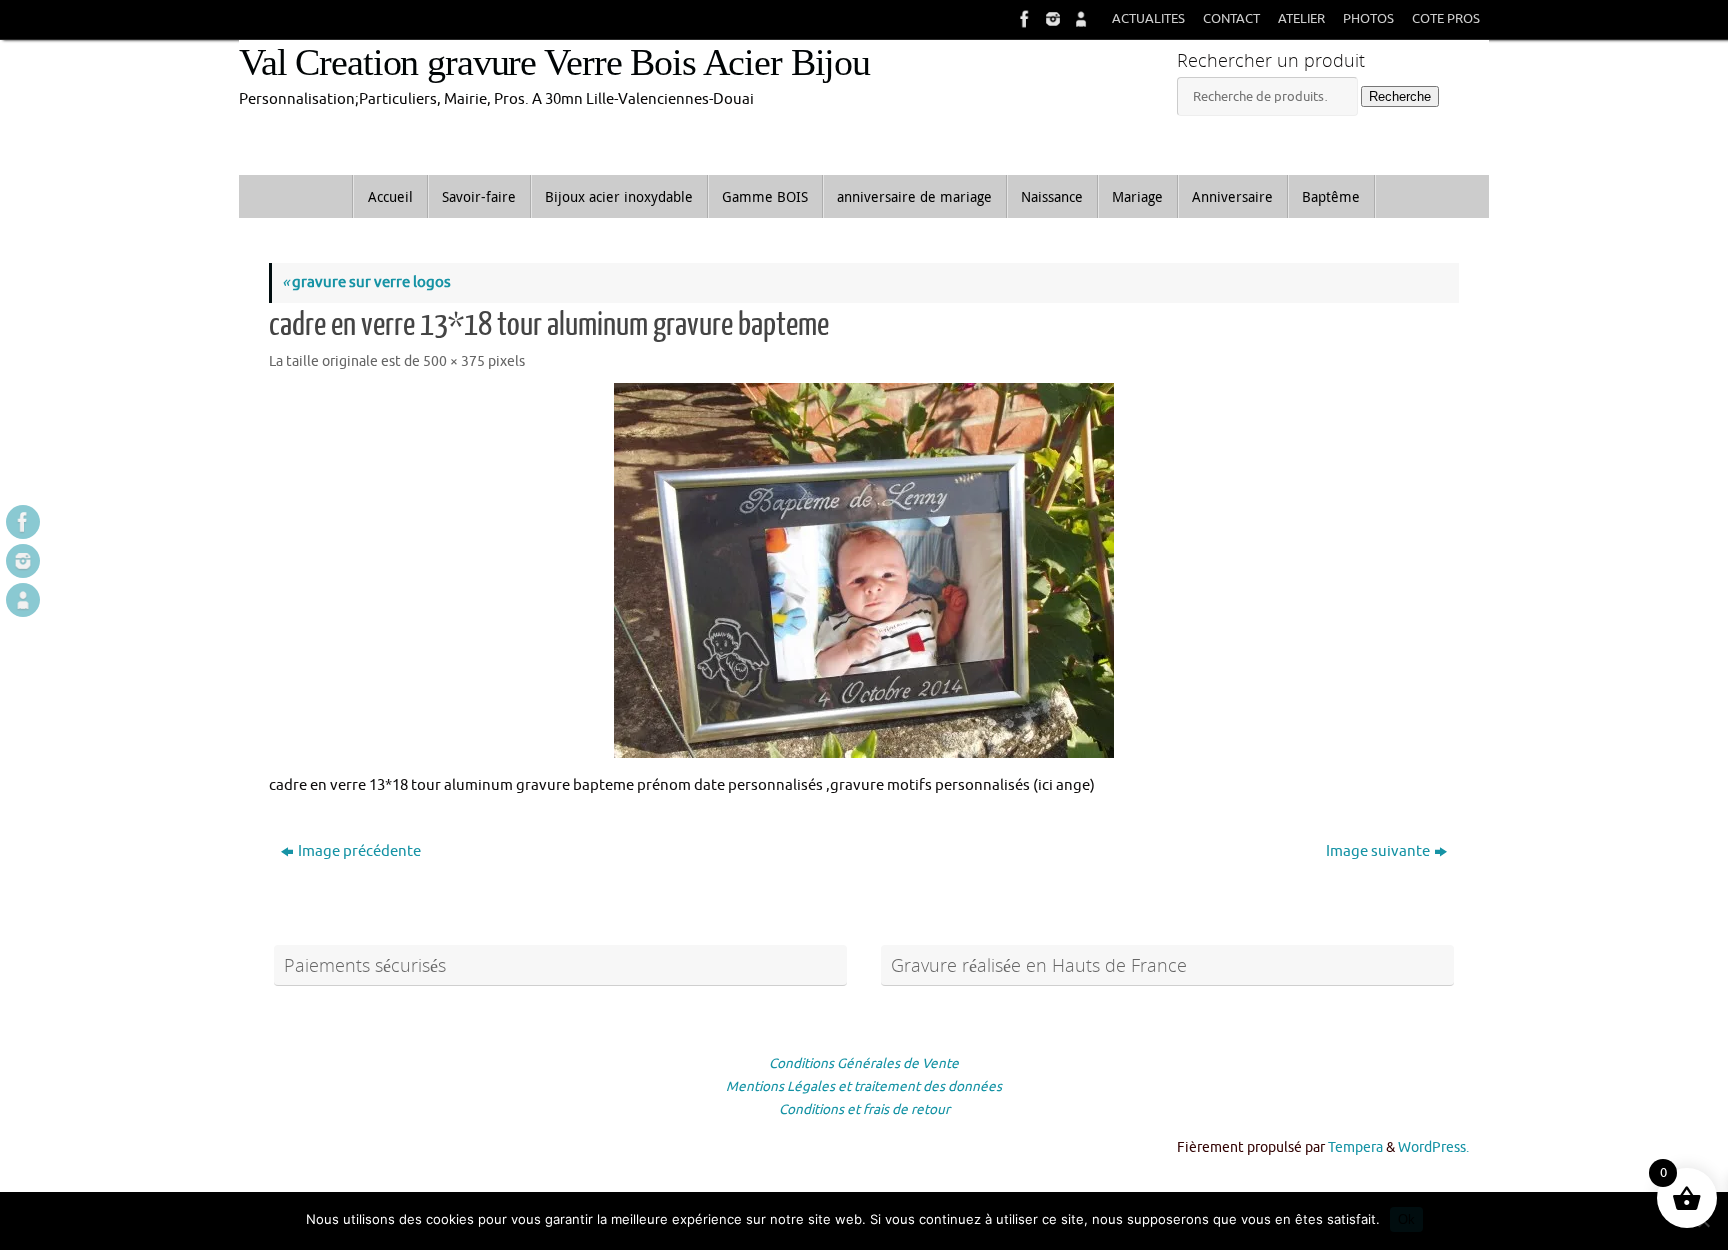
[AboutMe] (1079, 19)
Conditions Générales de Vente (864, 1063)
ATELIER (1301, 19)
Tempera (1355, 1147)
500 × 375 (454, 361)
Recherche (1400, 96)
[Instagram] (1051, 19)
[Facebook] (1023, 19)
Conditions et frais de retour (864, 1109)
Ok (1406, 1219)
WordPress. (1433, 1147)
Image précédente (359, 851)
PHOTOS (1368, 19)
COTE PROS (1446, 19)
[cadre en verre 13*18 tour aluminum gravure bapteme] (864, 570)
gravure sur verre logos (366, 282)
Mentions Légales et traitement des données (864, 1086)
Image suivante (1378, 851)
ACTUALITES (1148, 19)
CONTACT (1231, 19)
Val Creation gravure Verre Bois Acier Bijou (554, 62)
